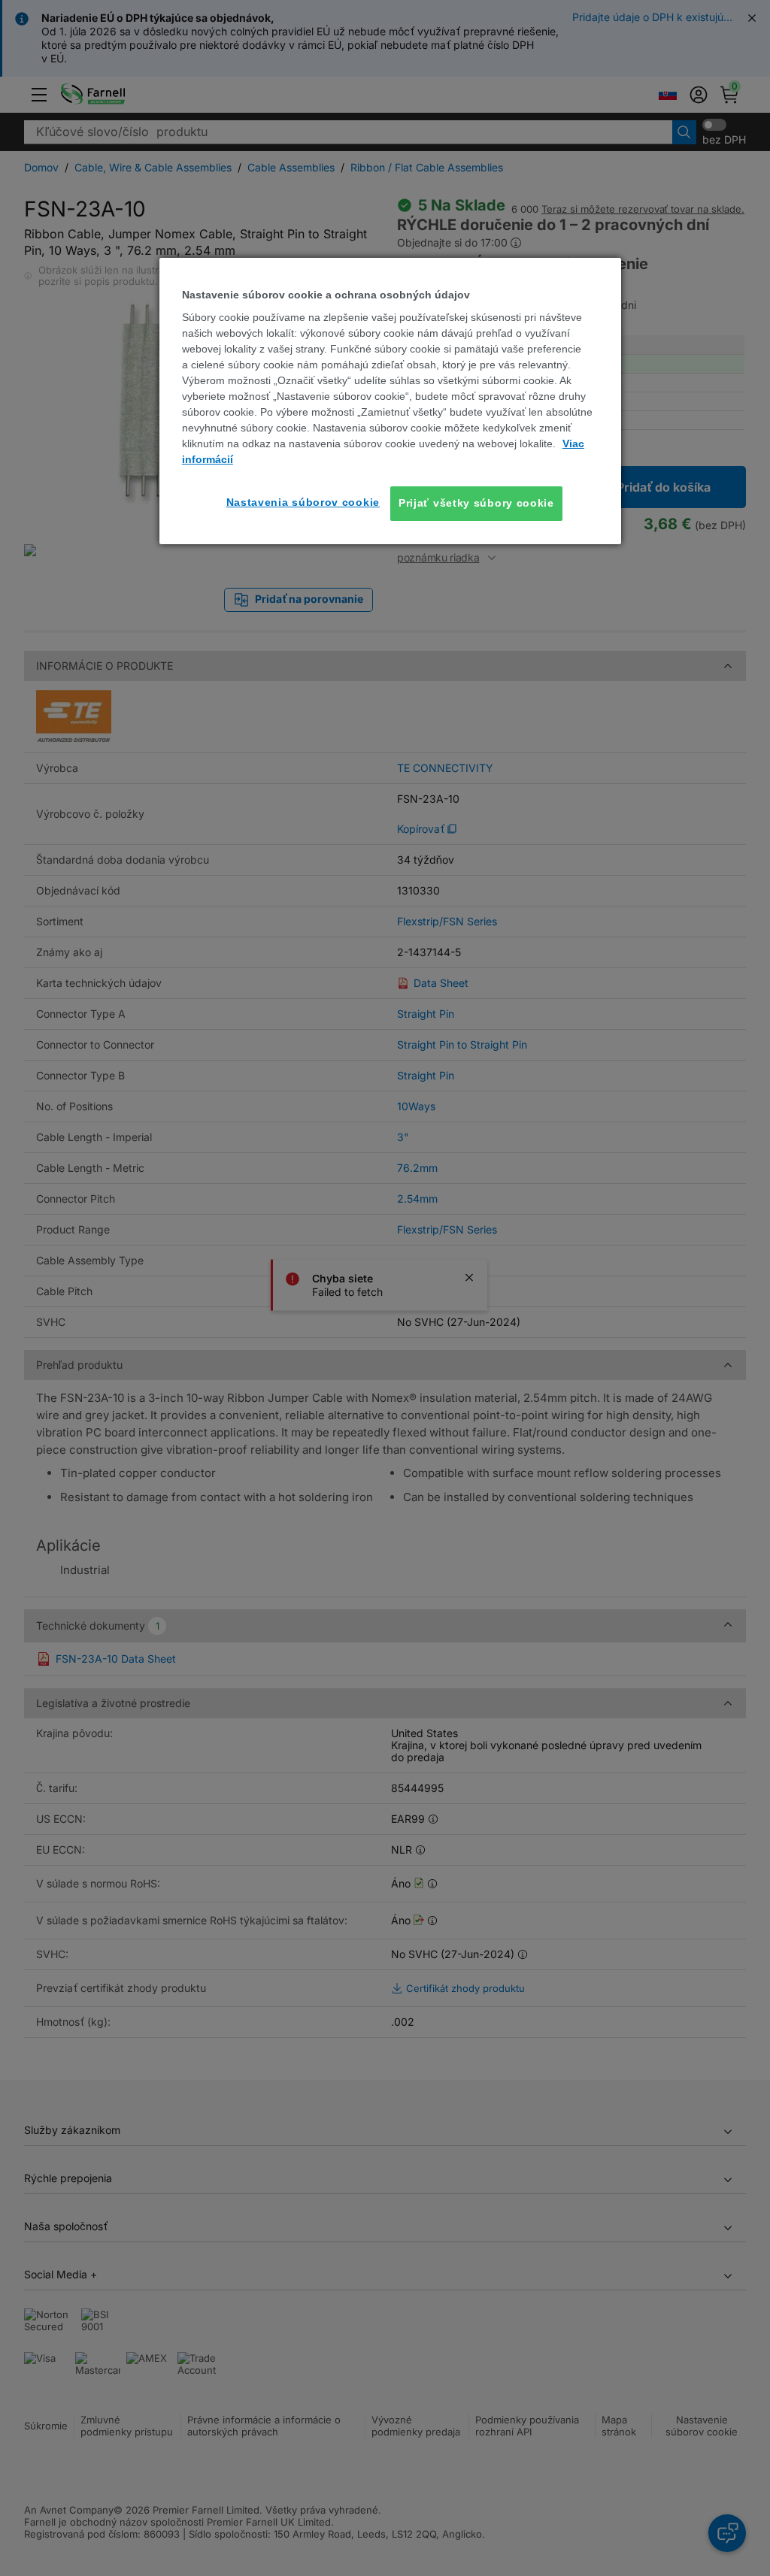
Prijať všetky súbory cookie (476, 503)
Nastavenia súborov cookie (303, 502)
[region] (390, 401)
